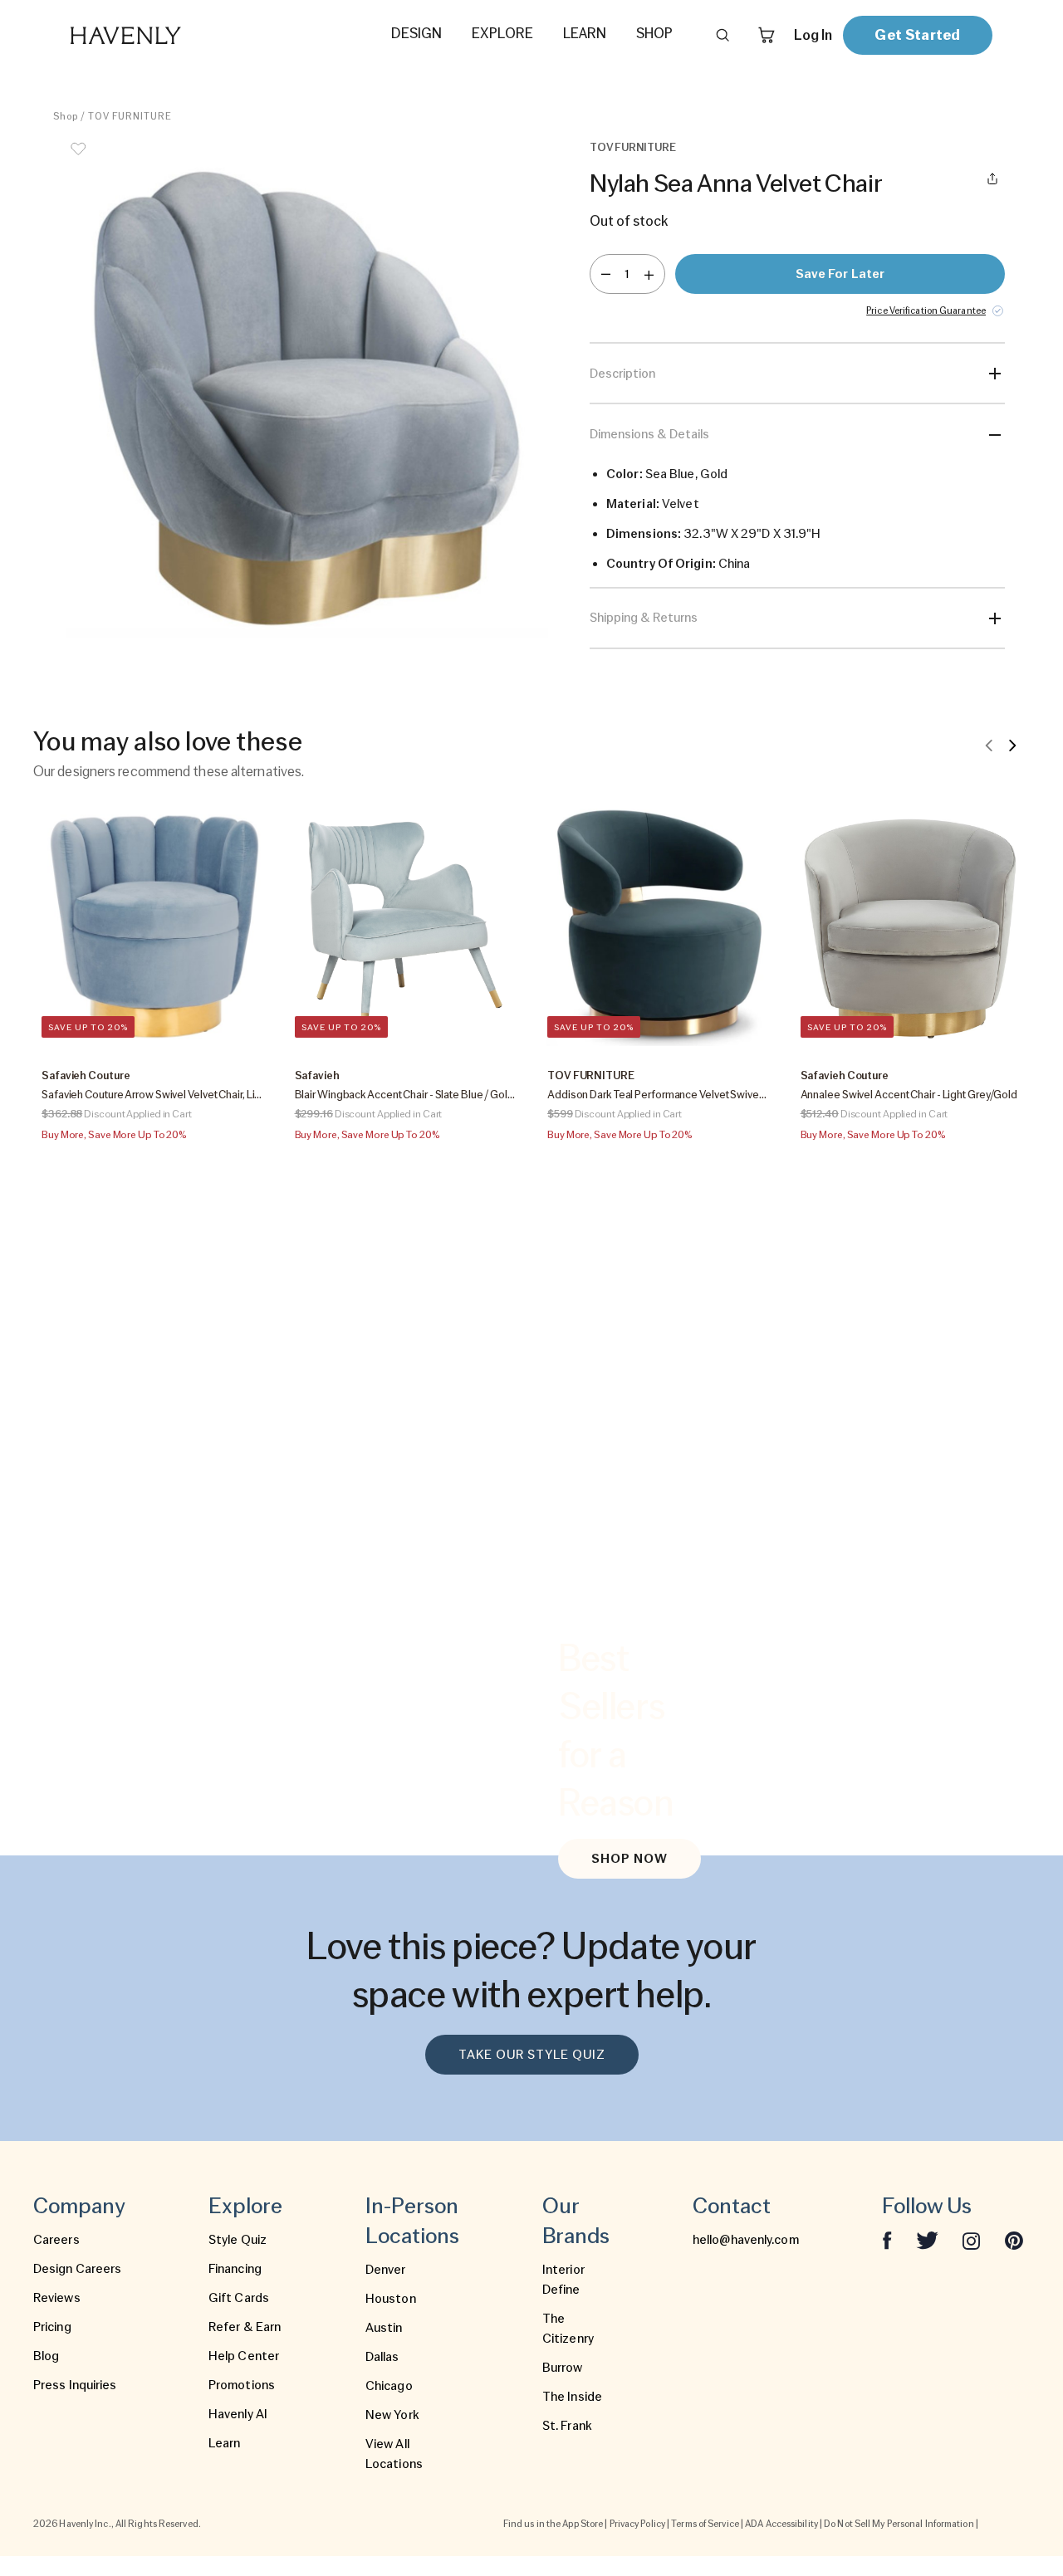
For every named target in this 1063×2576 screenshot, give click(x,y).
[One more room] (649, 274)
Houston (391, 2299)
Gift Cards (239, 2298)
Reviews (57, 2298)
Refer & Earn (245, 2327)
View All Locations (394, 2454)
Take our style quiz (532, 2055)
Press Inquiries (75, 2385)
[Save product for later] (78, 159)
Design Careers (77, 2269)
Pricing (52, 2327)
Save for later (840, 274)
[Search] (723, 35)
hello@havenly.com (746, 2240)
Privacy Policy (637, 2524)
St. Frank (567, 2426)
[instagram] (972, 2240)
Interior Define (563, 2280)
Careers (56, 2240)
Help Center (244, 2356)
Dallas (382, 2357)
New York (392, 2415)
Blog (46, 2356)
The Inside (572, 2397)
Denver (386, 2270)
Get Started (917, 34)
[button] (307, 389)
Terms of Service (705, 2524)
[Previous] (989, 745)
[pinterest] (1014, 2240)
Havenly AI (238, 2414)
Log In (813, 35)
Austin (384, 2328)
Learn (225, 2443)
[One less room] (606, 274)
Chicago (389, 2386)
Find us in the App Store (553, 2524)
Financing (235, 2269)
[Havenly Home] (178, 35)
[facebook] (887, 2240)
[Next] (1012, 745)
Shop (66, 116)
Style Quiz (238, 2240)
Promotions (242, 2385)
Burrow (563, 2368)
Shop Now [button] (629, 1859)
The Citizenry (568, 2329)
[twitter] (927, 2240)
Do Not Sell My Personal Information (899, 2524)
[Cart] (767, 35)
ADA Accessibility (781, 2524)
